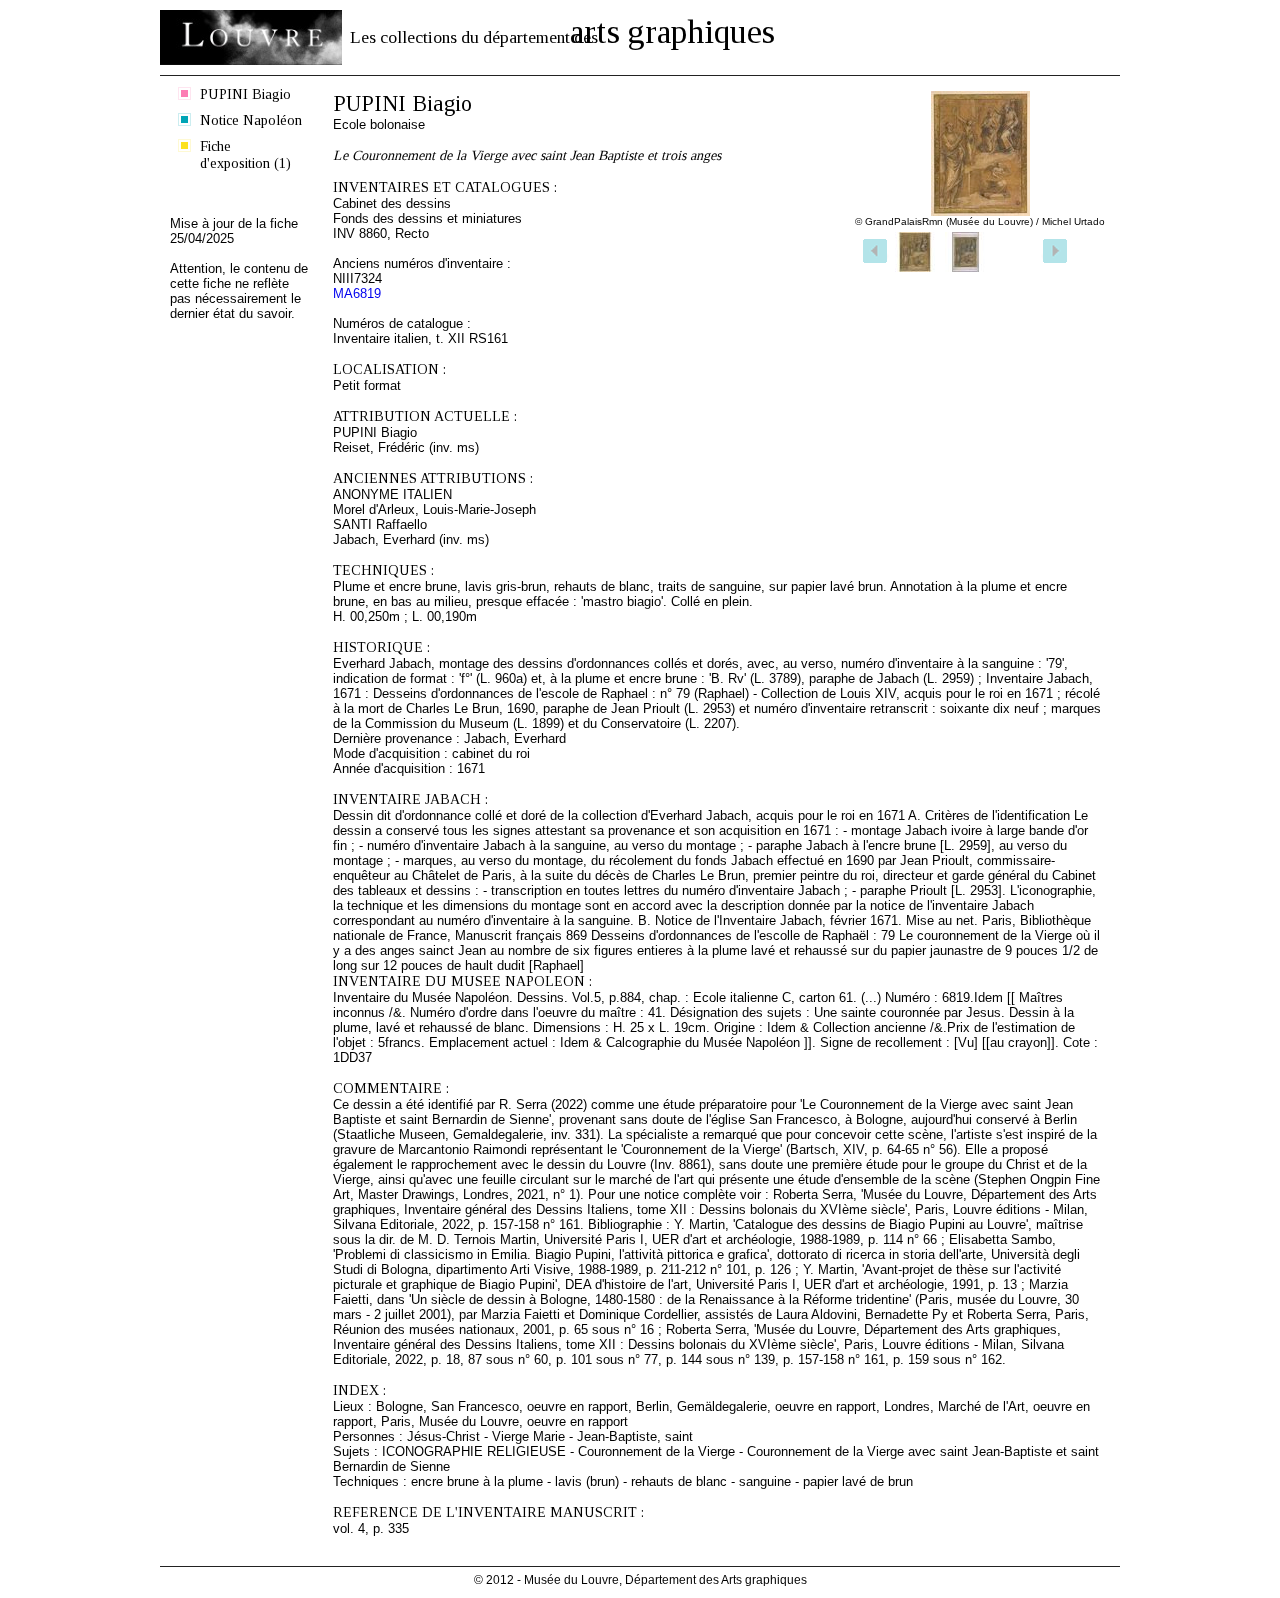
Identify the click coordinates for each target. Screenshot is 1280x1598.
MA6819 (357, 293)
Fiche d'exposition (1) (245, 154)
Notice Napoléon (251, 120)
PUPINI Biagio (245, 94)
